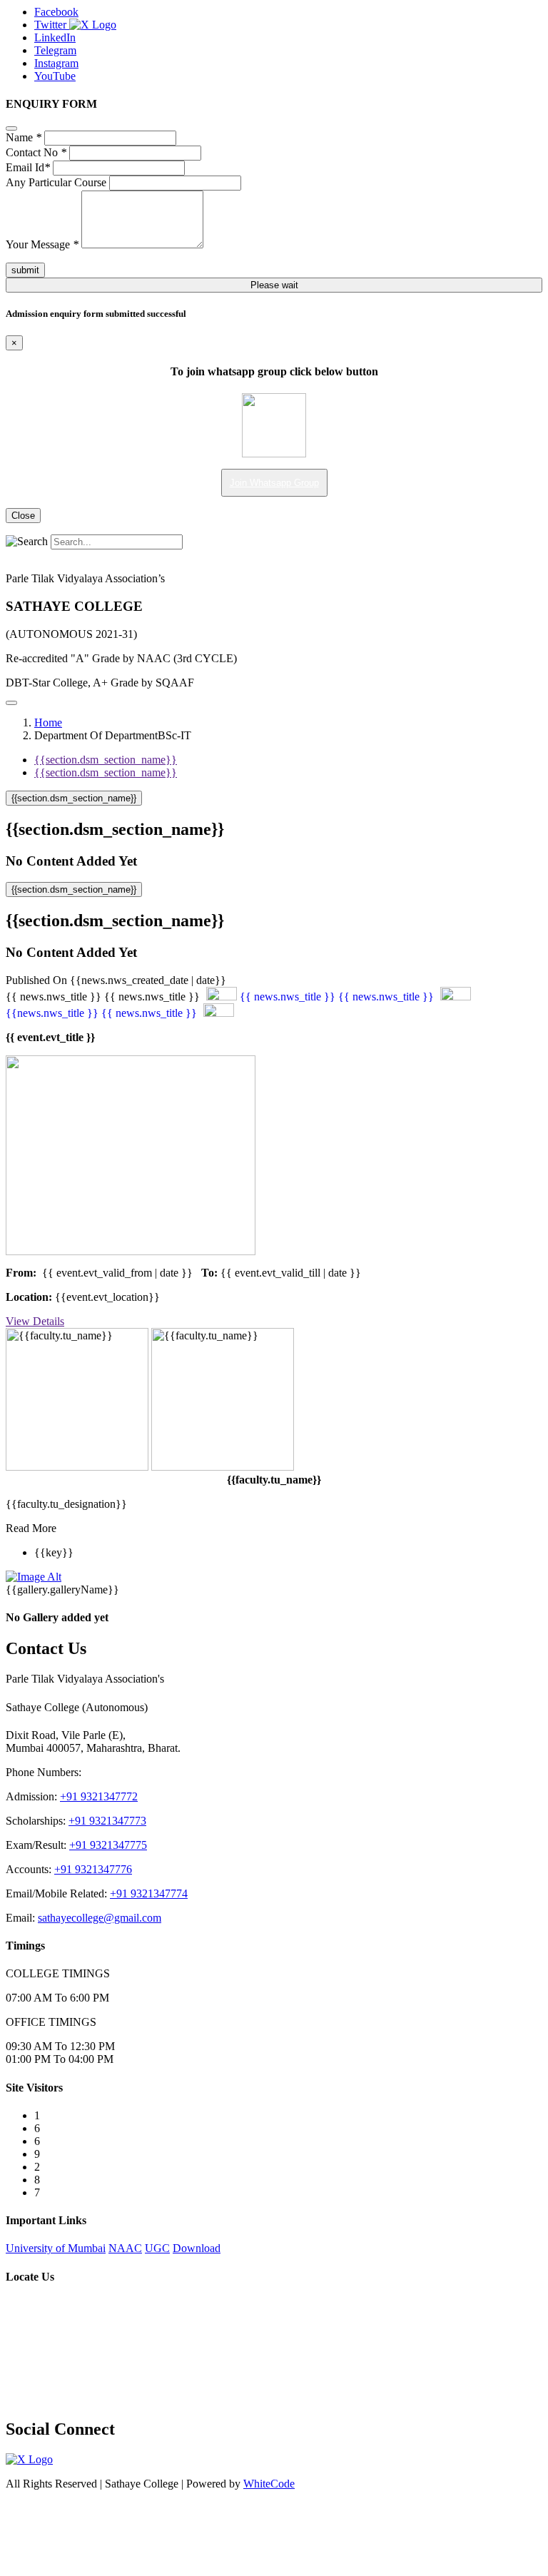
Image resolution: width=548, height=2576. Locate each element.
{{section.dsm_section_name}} (106, 760)
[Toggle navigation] (11, 703)
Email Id (28, 167)
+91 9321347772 (99, 1796)
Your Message (42, 244)
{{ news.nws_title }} (288, 997)
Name (24, 137)
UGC (157, 2248)
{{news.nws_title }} (52, 1013)
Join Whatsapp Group (274, 483)
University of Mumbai (56, 2248)
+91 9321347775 (108, 1845)
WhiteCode (269, 2484)
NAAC (125, 2248)
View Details (35, 1321)
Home (48, 722)
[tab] (274, 798)
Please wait (274, 285)
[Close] (11, 128)
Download (197, 2248)
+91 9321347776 (93, 1869)
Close (23, 516)
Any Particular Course (56, 182)
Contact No (36, 152)
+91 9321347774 (149, 1893)
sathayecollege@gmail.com (100, 1918)
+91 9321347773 (107, 1821)
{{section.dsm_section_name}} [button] (74, 798)
